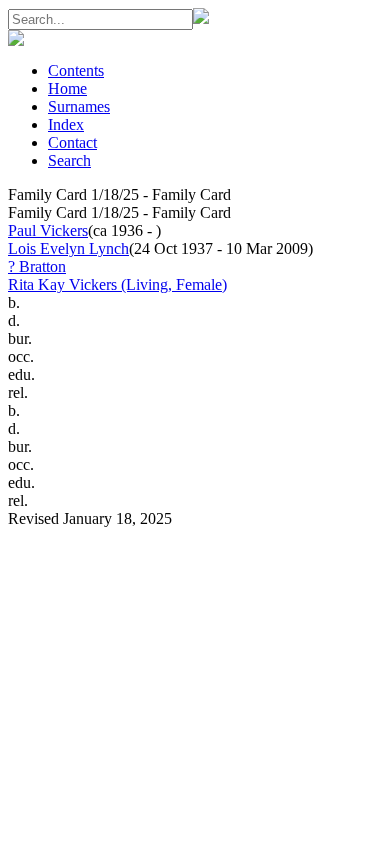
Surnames (79, 106)
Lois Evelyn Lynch (68, 248)
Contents (76, 70)
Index (66, 124)
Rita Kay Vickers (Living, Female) (117, 284)
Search (69, 160)
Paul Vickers (48, 230)
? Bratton (37, 266)
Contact (72, 142)
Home (67, 88)
